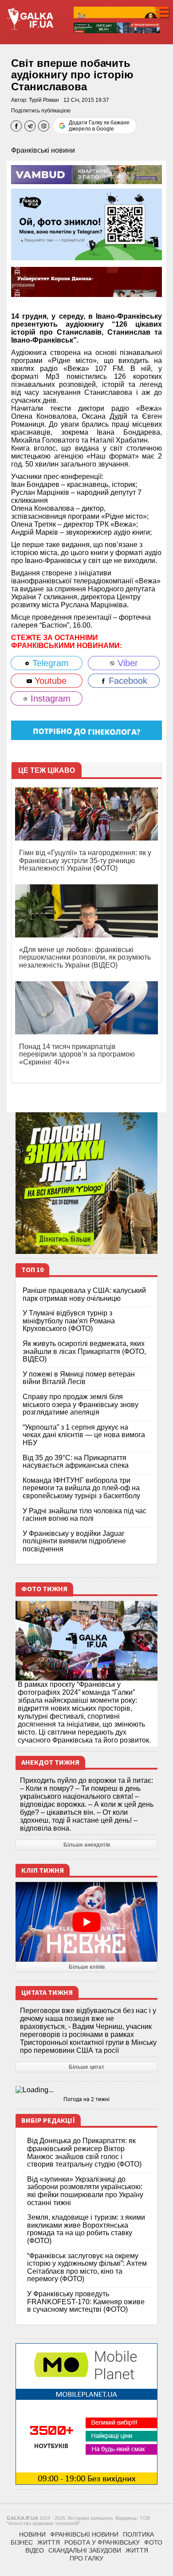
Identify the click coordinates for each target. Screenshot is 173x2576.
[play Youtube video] (86, 1922)
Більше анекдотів (87, 1845)
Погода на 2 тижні (86, 2099)
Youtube (49, 681)
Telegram (49, 663)
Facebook (127, 681)
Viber (126, 663)
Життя (49, 2542)
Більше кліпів (87, 1967)
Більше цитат (86, 2067)
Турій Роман (44, 100)
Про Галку (86, 2558)
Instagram (49, 698)
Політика (138, 2534)
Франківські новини (43, 150)
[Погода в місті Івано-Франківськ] (86, 2090)
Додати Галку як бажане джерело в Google (99, 126)
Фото (153, 2542)
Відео (35, 2550)
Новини (32, 2534)
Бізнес (22, 2542)
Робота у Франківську (102, 2542)
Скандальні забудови (85, 2550)
